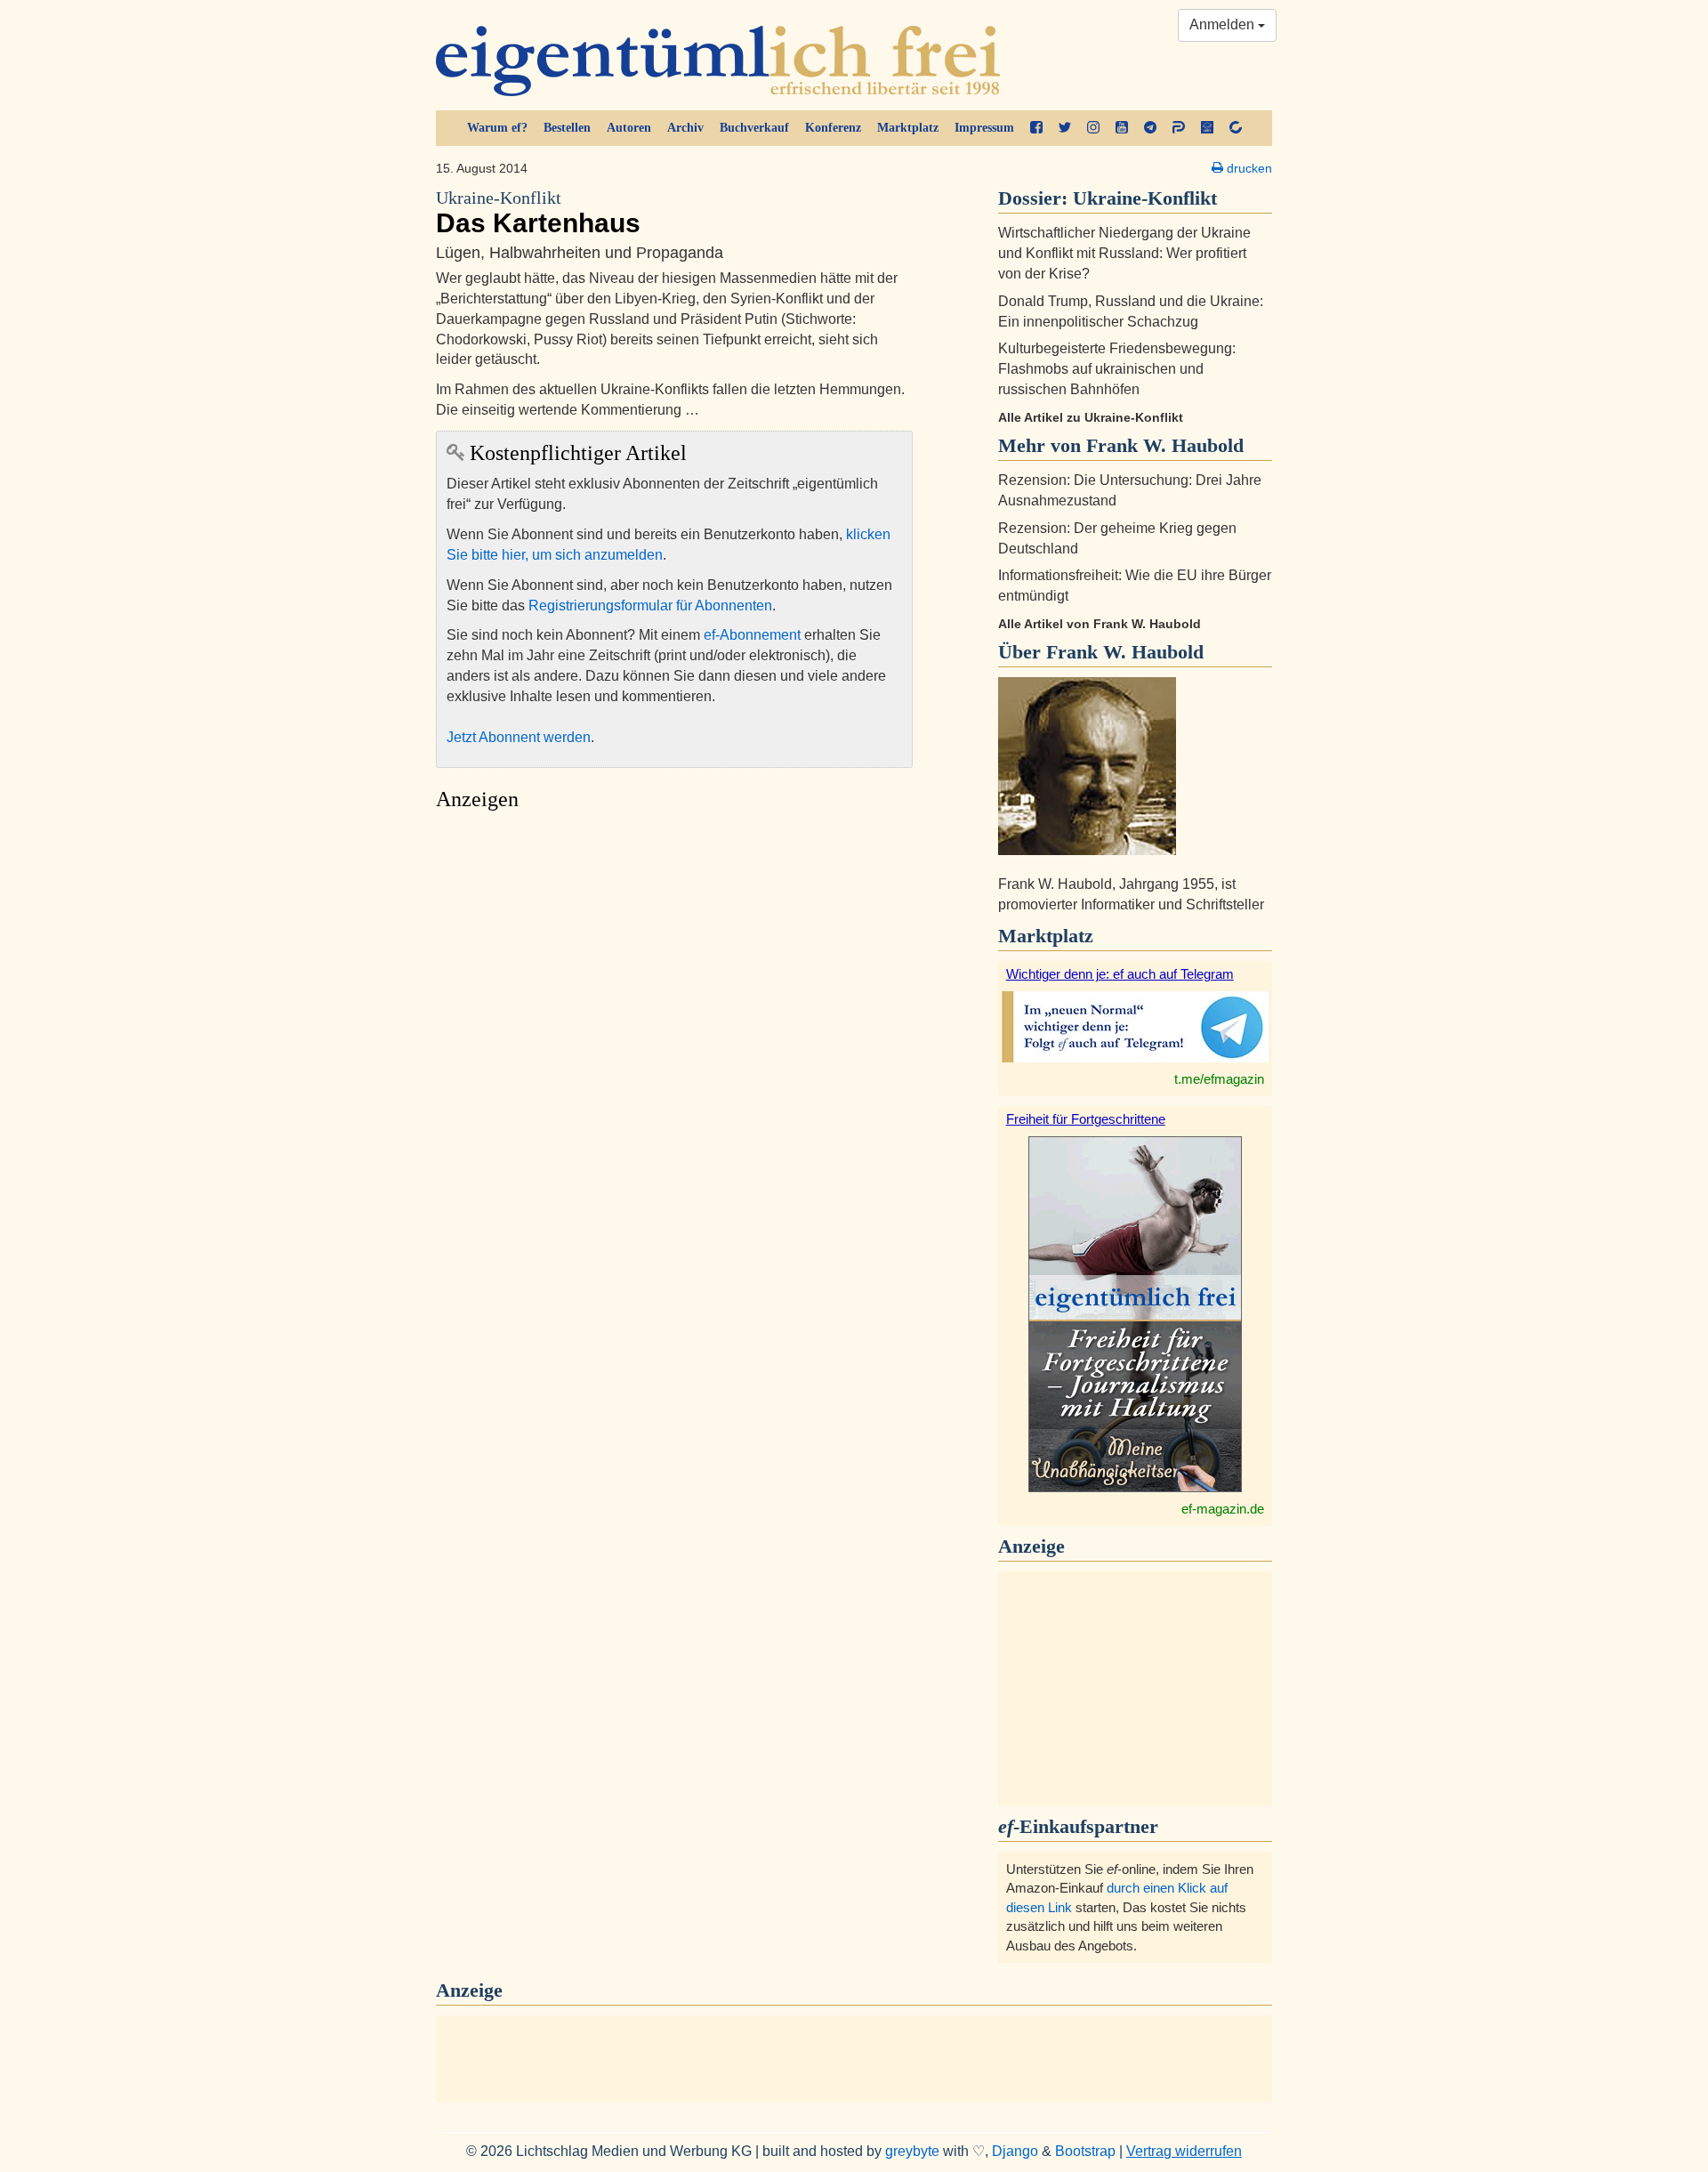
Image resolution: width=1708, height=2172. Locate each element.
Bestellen (567, 128)
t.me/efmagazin (1219, 1079)
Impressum (984, 128)
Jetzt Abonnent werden (519, 737)
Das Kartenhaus (538, 213)
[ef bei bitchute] (1236, 128)
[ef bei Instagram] (1093, 128)
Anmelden (1224, 24)
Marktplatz (908, 128)
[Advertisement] (674, 988)
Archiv (685, 128)
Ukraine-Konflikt (1145, 198)
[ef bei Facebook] (1036, 128)
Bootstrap (1085, 2151)
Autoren (629, 128)
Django (1015, 2151)
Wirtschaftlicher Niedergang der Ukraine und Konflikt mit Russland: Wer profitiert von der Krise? (1124, 253)
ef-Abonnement (752, 635)
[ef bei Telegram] (1150, 128)
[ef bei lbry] (1207, 128)
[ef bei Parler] (1179, 128)
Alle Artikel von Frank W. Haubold (1100, 624)
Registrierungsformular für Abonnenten (650, 606)
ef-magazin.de (1223, 1509)
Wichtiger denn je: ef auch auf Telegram (1120, 974)
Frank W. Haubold (1125, 652)
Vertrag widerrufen (1184, 2151)
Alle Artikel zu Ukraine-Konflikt (1091, 417)
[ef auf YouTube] (1122, 128)
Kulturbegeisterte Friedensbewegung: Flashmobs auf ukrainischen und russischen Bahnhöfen (1117, 369)
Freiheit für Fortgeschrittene (1086, 1119)
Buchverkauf (754, 128)
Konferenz (833, 128)
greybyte (912, 2151)
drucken (1248, 168)
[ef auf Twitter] (1065, 128)
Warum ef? (497, 128)
